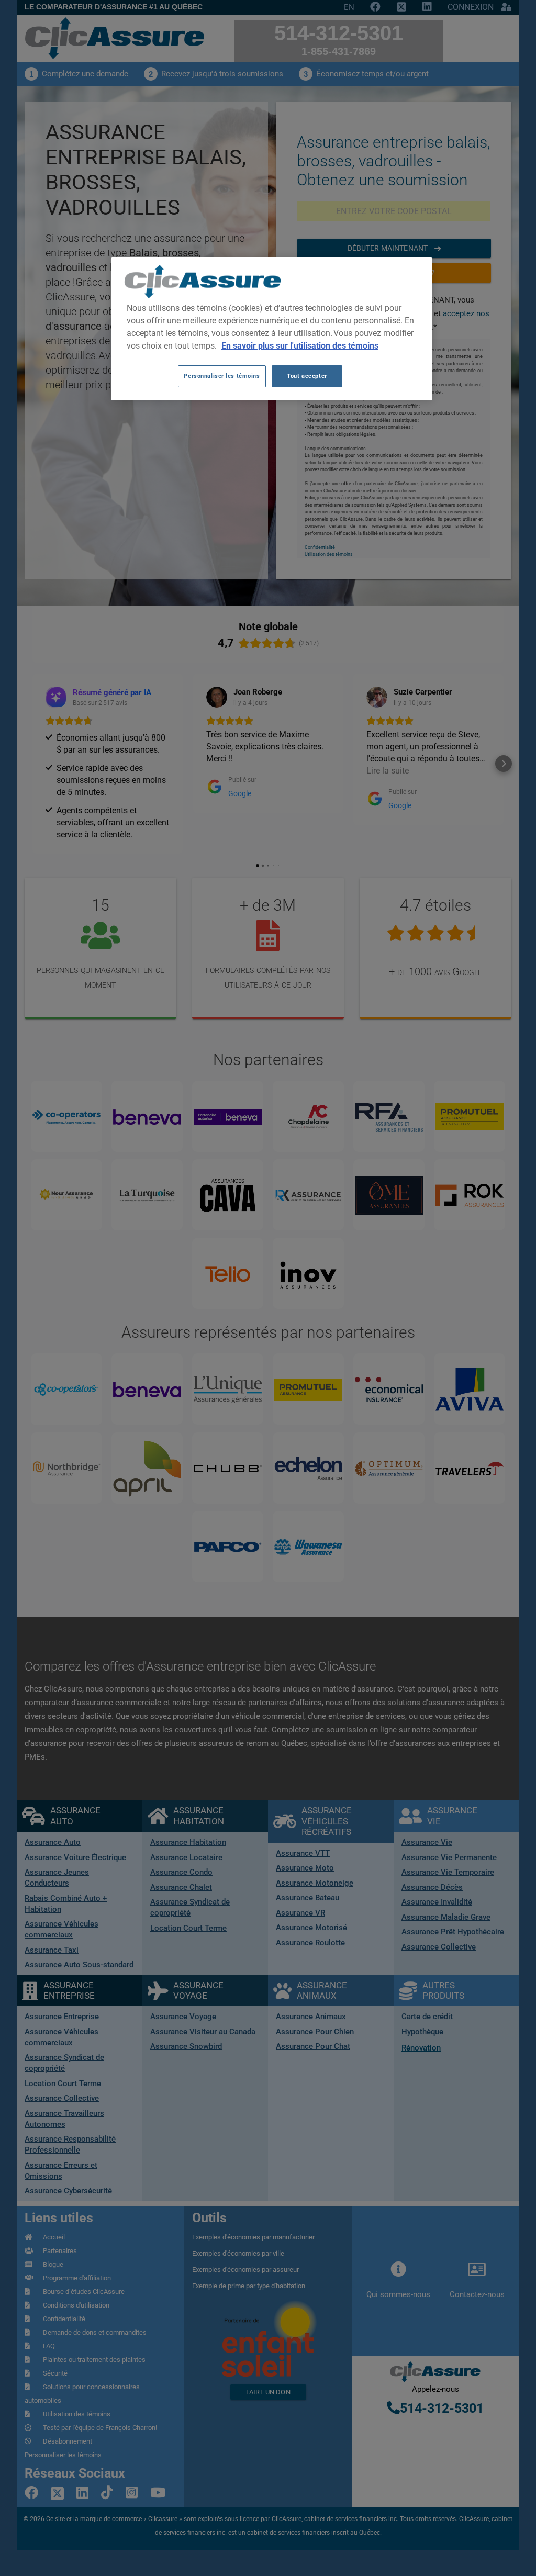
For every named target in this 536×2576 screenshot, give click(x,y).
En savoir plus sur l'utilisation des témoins (300, 346)
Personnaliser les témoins (222, 376)
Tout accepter (307, 376)
